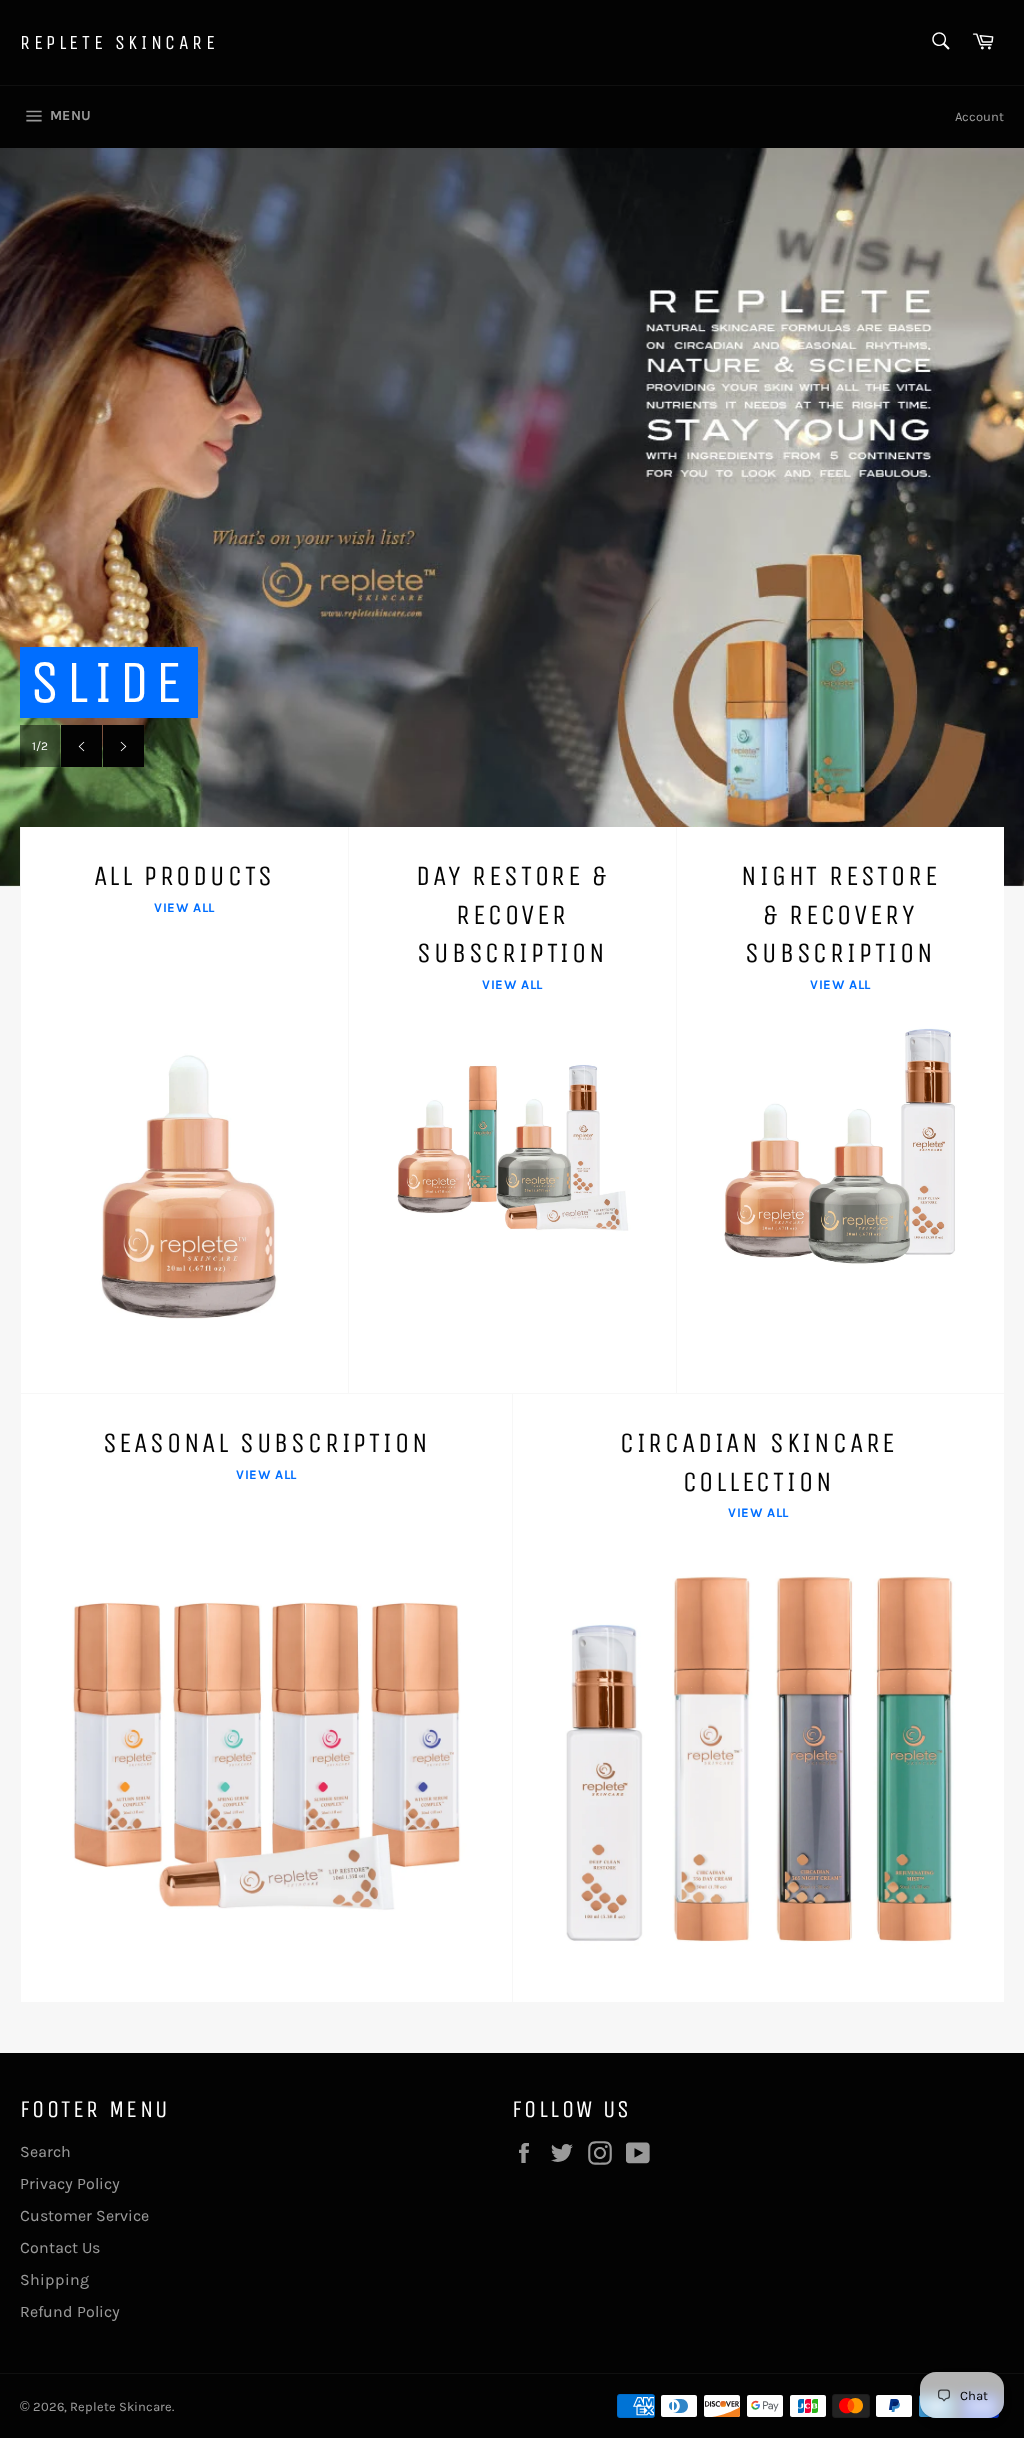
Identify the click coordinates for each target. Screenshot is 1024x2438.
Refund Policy (70, 2311)
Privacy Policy (70, 2183)
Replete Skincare (119, 42)
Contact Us (60, 2247)
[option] (512, 517)
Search (45, 2151)
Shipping (54, 2279)
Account (979, 116)
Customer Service (84, 2215)
